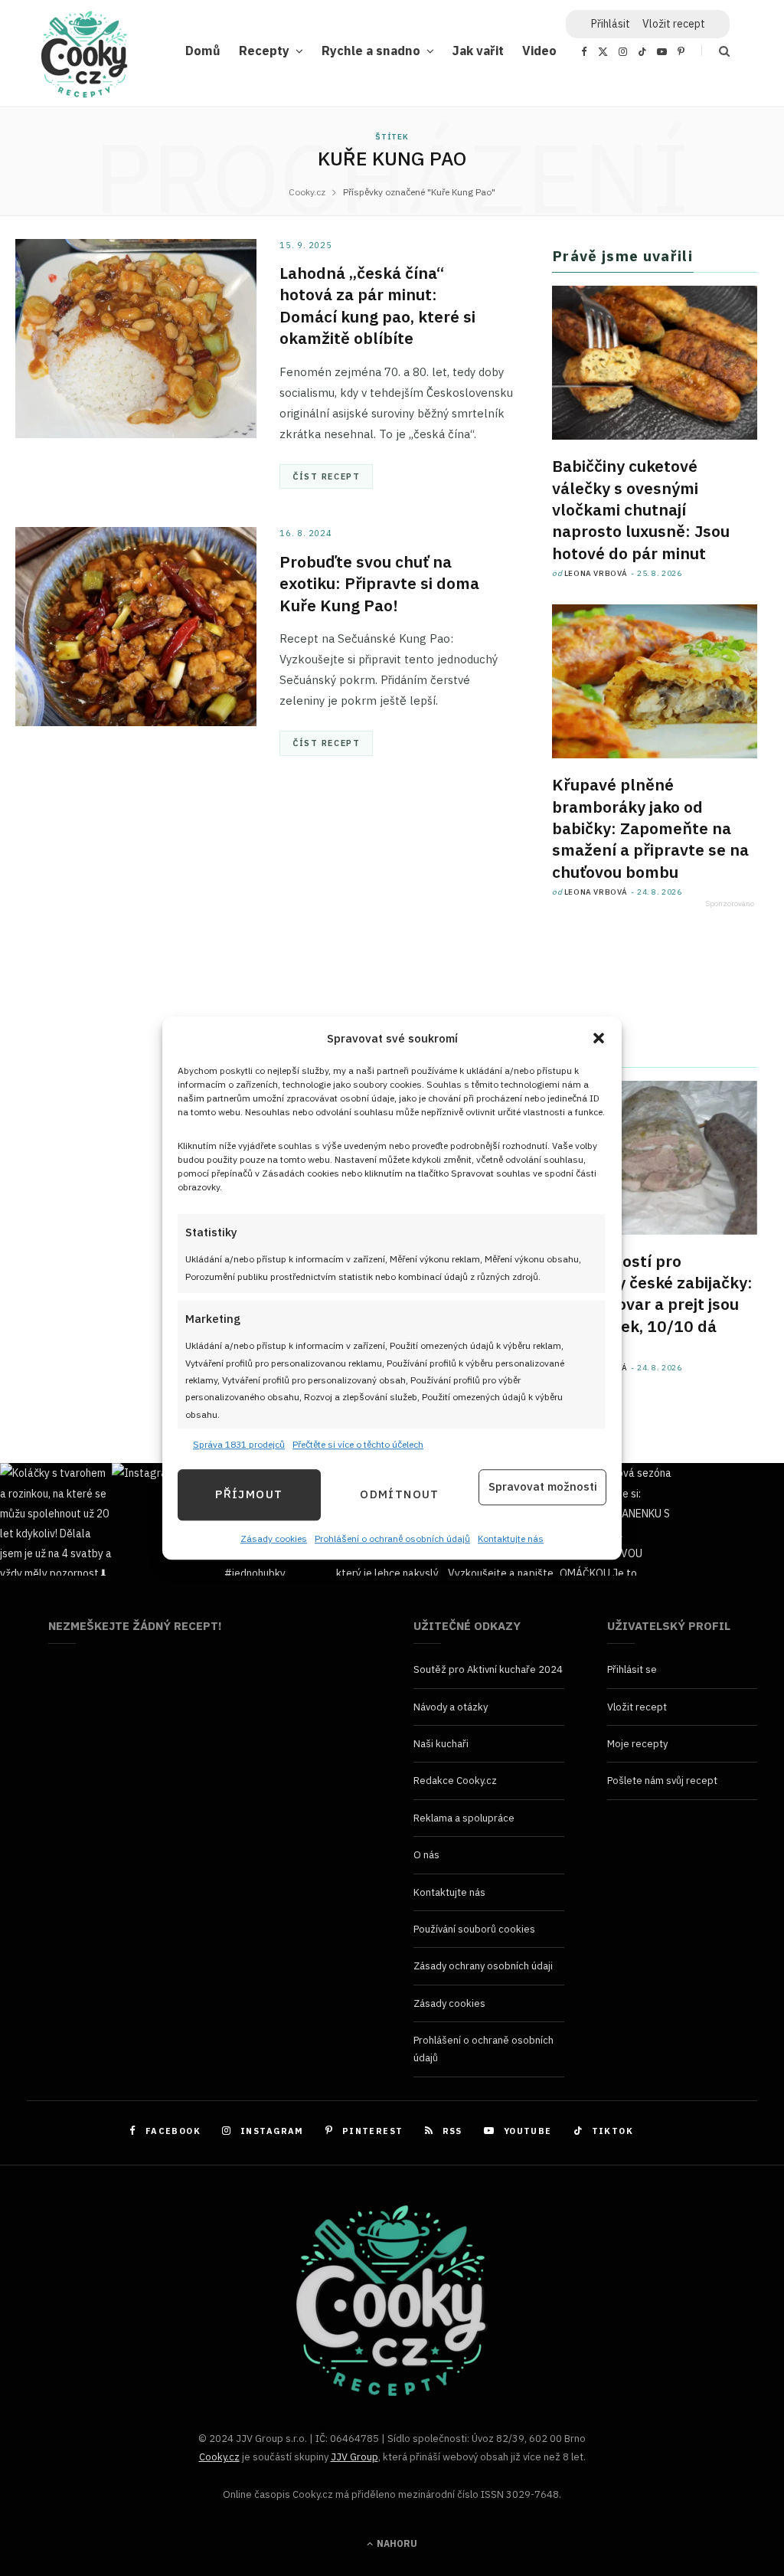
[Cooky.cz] (84, 58)
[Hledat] (715, 51)
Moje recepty (637, 1744)
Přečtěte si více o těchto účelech (358, 1445)
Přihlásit (611, 24)
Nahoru (396, 2543)
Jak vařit (478, 50)
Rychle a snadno (371, 50)
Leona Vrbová (596, 573)
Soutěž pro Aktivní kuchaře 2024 (488, 1669)
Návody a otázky (451, 1707)
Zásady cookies (274, 1538)
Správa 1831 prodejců (239, 1445)
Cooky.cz (219, 2457)
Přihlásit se (632, 1669)
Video (539, 50)
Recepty (264, 50)
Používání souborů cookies (474, 1929)
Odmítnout (399, 1495)
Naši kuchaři (441, 1744)
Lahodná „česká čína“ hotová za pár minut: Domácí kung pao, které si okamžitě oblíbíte (377, 305)
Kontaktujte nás (511, 1538)
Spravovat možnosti (543, 1487)
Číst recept (326, 476)
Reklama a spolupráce (464, 1818)
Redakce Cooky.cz (455, 1781)
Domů (203, 50)
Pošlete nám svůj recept (662, 1781)
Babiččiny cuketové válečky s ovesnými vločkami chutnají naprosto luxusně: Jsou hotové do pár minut (641, 509)
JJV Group (354, 2457)
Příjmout (249, 1495)
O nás (426, 1855)
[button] (599, 1039)
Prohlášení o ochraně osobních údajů (392, 1538)
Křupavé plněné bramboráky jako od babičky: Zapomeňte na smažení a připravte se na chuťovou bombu (650, 828)
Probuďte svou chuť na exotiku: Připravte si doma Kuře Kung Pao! (379, 583)
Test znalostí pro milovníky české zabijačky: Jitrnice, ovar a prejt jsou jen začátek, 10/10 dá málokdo (652, 1304)
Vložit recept (674, 24)
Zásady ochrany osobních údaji (483, 1966)
